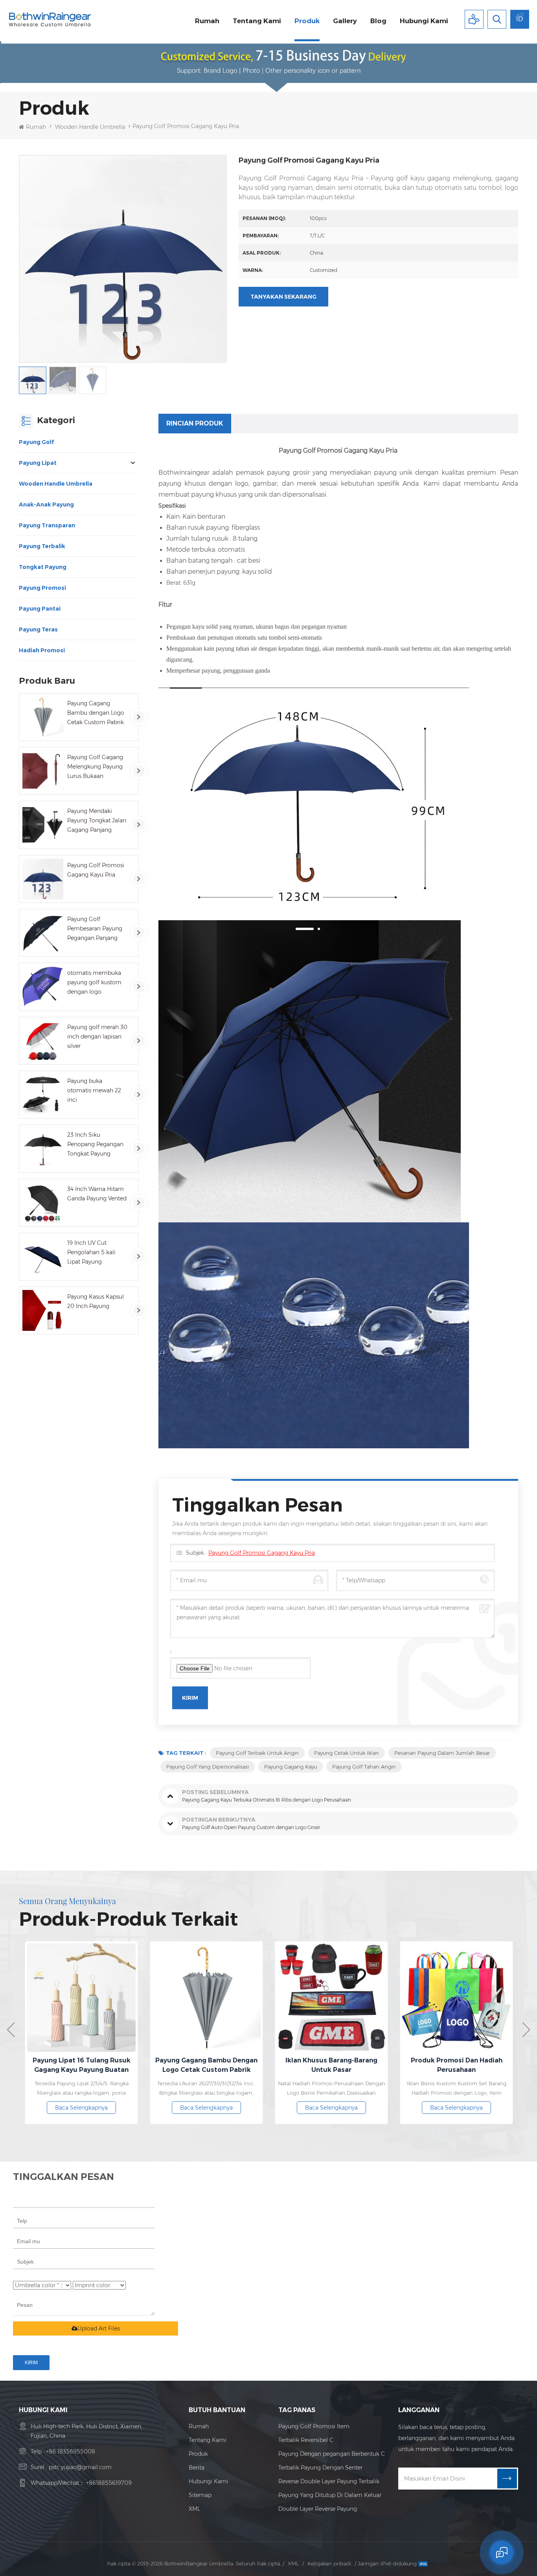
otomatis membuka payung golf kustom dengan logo (94, 982)
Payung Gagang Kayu (291, 1767)
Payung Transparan (47, 525)
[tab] (195, 424)
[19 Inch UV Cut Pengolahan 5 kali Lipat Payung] (43, 1257)
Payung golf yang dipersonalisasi (208, 1767)
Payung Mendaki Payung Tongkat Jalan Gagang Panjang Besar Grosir (97, 821)
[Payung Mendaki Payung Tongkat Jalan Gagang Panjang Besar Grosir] (43, 825)
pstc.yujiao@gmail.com (80, 2467)
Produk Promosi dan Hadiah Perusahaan (382, 2065)
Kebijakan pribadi (329, 2563)
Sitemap (200, 2495)
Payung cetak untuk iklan (347, 1753)
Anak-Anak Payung (46, 505)
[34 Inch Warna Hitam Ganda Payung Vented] (43, 1203)
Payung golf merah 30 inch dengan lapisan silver (97, 1037)
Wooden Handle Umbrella (90, 127)
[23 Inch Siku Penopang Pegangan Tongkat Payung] (43, 1149)
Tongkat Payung (43, 567)
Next (526, 2030)
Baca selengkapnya (132, 2108)
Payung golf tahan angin (364, 1767)
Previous (11, 2030)
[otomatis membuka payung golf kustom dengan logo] (43, 987)
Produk (307, 21)
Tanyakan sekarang (283, 297)
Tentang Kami (208, 2440)
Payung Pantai (40, 609)
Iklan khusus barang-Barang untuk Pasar (257, 2065)
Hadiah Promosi (42, 650)
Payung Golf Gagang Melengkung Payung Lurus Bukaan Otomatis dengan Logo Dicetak (95, 767)
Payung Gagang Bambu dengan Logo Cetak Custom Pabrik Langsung (96, 713)
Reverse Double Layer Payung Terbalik (329, 2481)
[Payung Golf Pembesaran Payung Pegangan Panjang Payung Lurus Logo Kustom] (43, 933)
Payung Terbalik (42, 546)
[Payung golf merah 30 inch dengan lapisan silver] (43, 1041)
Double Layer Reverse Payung (318, 2509)
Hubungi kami (424, 21)
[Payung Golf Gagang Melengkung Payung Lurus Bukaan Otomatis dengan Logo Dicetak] (43, 771)
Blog (378, 21)
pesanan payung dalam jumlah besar (442, 1753)
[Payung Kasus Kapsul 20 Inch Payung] (43, 1310)
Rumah (207, 21)
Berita (197, 2468)
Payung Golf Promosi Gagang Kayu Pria (96, 870)
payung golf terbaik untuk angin (257, 1753)
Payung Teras (38, 629)
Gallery (345, 21)
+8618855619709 (109, 2483)
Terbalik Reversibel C (306, 2440)
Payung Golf (36, 442)
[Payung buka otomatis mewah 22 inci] (43, 1095)
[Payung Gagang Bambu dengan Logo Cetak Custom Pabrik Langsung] (43, 717)
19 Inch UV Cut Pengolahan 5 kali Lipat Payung (91, 1252)
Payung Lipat (38, 463)
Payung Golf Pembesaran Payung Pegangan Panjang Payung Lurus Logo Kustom (95, 929)
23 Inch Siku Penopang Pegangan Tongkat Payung (95, 1144)
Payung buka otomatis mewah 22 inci (94, 1090)
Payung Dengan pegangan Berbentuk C (332, 2454)
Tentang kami (257, 21)
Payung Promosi (42, 588)
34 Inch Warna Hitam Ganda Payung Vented (97, 1194)
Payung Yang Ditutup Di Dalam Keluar (330, 2495)
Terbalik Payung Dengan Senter (320, 2468)
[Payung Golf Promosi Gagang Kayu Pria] (43, 879)
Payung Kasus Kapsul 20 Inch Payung (96, 1301)
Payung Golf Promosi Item (314, 2426)
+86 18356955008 (71, 2451)
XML (194, 2509)
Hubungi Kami (209, 2481)
